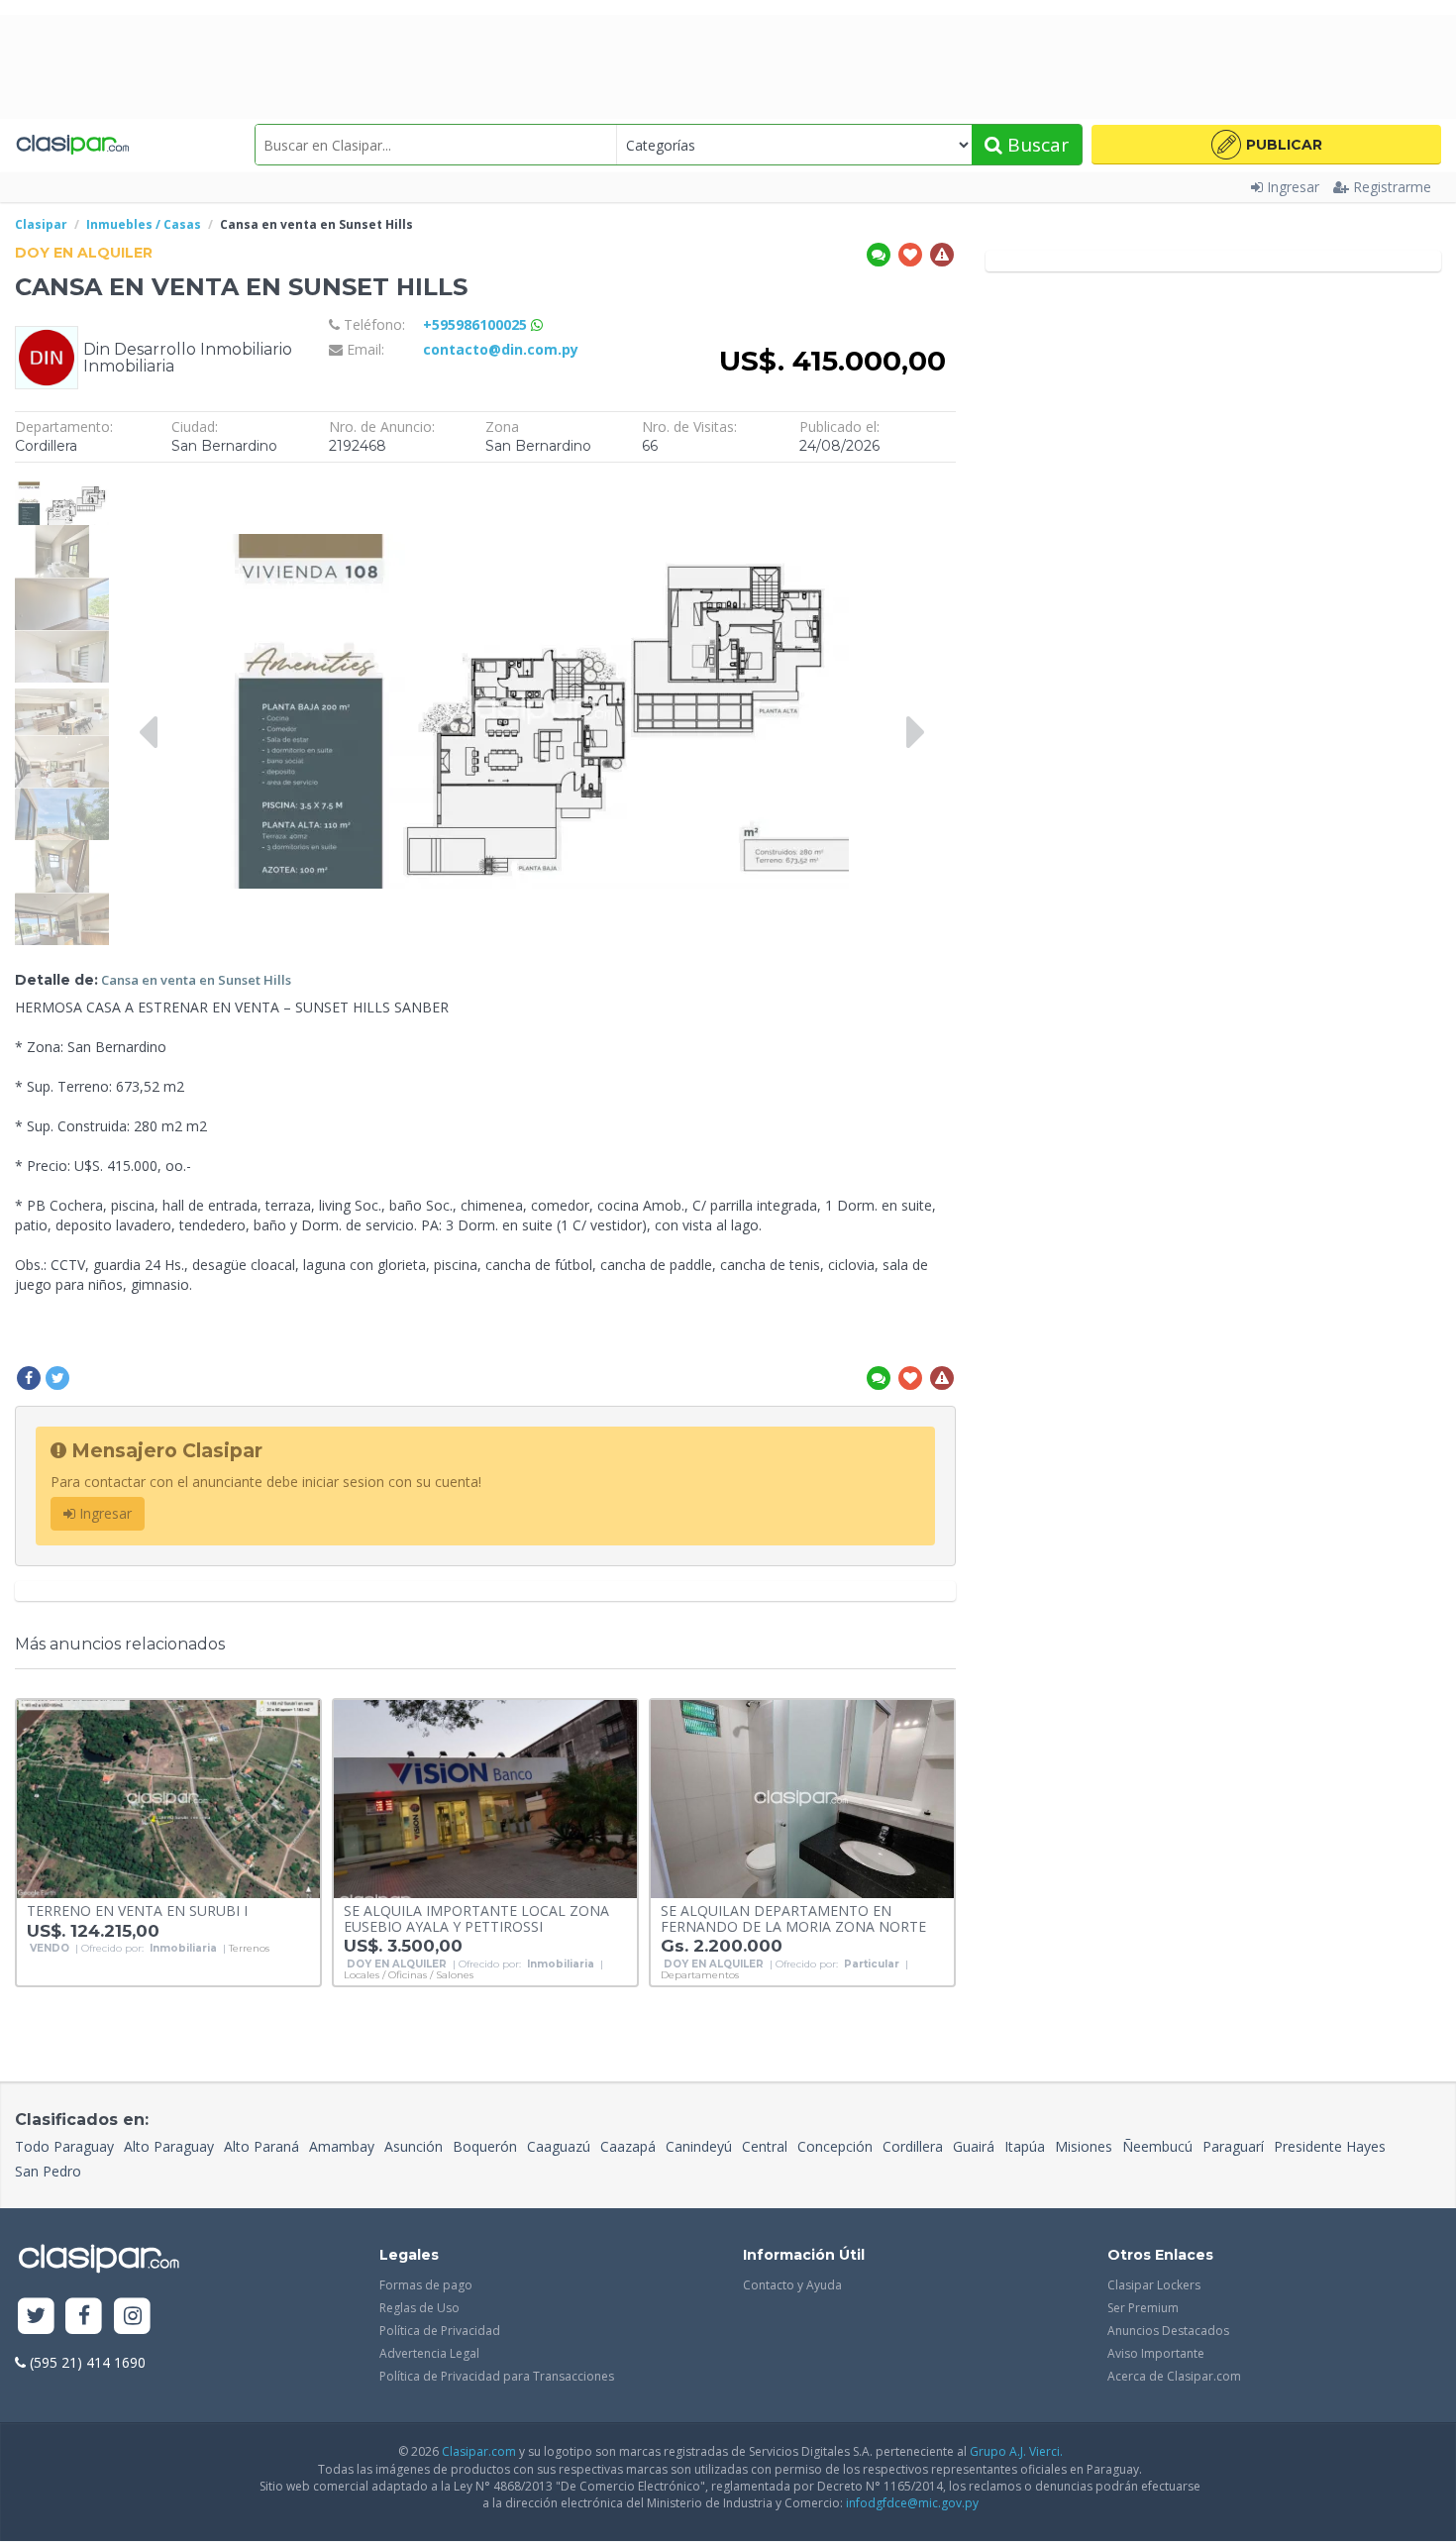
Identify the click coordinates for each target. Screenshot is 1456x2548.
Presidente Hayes (1330, 2146)
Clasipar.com (479, 2451)
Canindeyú (699, 2146)
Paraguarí (1233, 2146)
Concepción (835, 2146)
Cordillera (913, 2146)
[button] (1266, 145)
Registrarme (1392, 187)
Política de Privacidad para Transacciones (497, 2376)
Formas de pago (426, 2285)
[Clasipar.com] (72, 145)
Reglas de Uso (419, 2308)
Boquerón (485, 2146)
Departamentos (700, 1975)
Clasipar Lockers (1154, 2285)
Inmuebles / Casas (144, 224)
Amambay (342, 2146)
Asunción (414, 2146)
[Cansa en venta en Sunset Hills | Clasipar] (62, 482)
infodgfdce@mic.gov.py (912, 2503)
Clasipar (41, 224)
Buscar (1036, 145)
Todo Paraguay (64, 2146)
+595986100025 (477, 324)
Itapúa (1025, 2146)
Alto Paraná (261, 2146)
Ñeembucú (1157, 2146)
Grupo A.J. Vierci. (1016, 2451)
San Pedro (48, 2171)
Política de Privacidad (440, 2331)
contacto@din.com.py (501, 349)
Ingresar (1293, 187)
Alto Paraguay (169, 2146)
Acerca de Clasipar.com (1174, 2376)
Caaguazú (559, 2146)
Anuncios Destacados (1168, 2331)
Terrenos (249, 1949)
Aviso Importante (1156, 2353)
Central (765, 2146)
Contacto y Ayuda (792, 2285)
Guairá (974, 2146)
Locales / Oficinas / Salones (409, 1975)
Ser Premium (1143, 2308)
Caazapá (628, 2146)
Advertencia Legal (429, 2353)
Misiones (1084, 2146)
